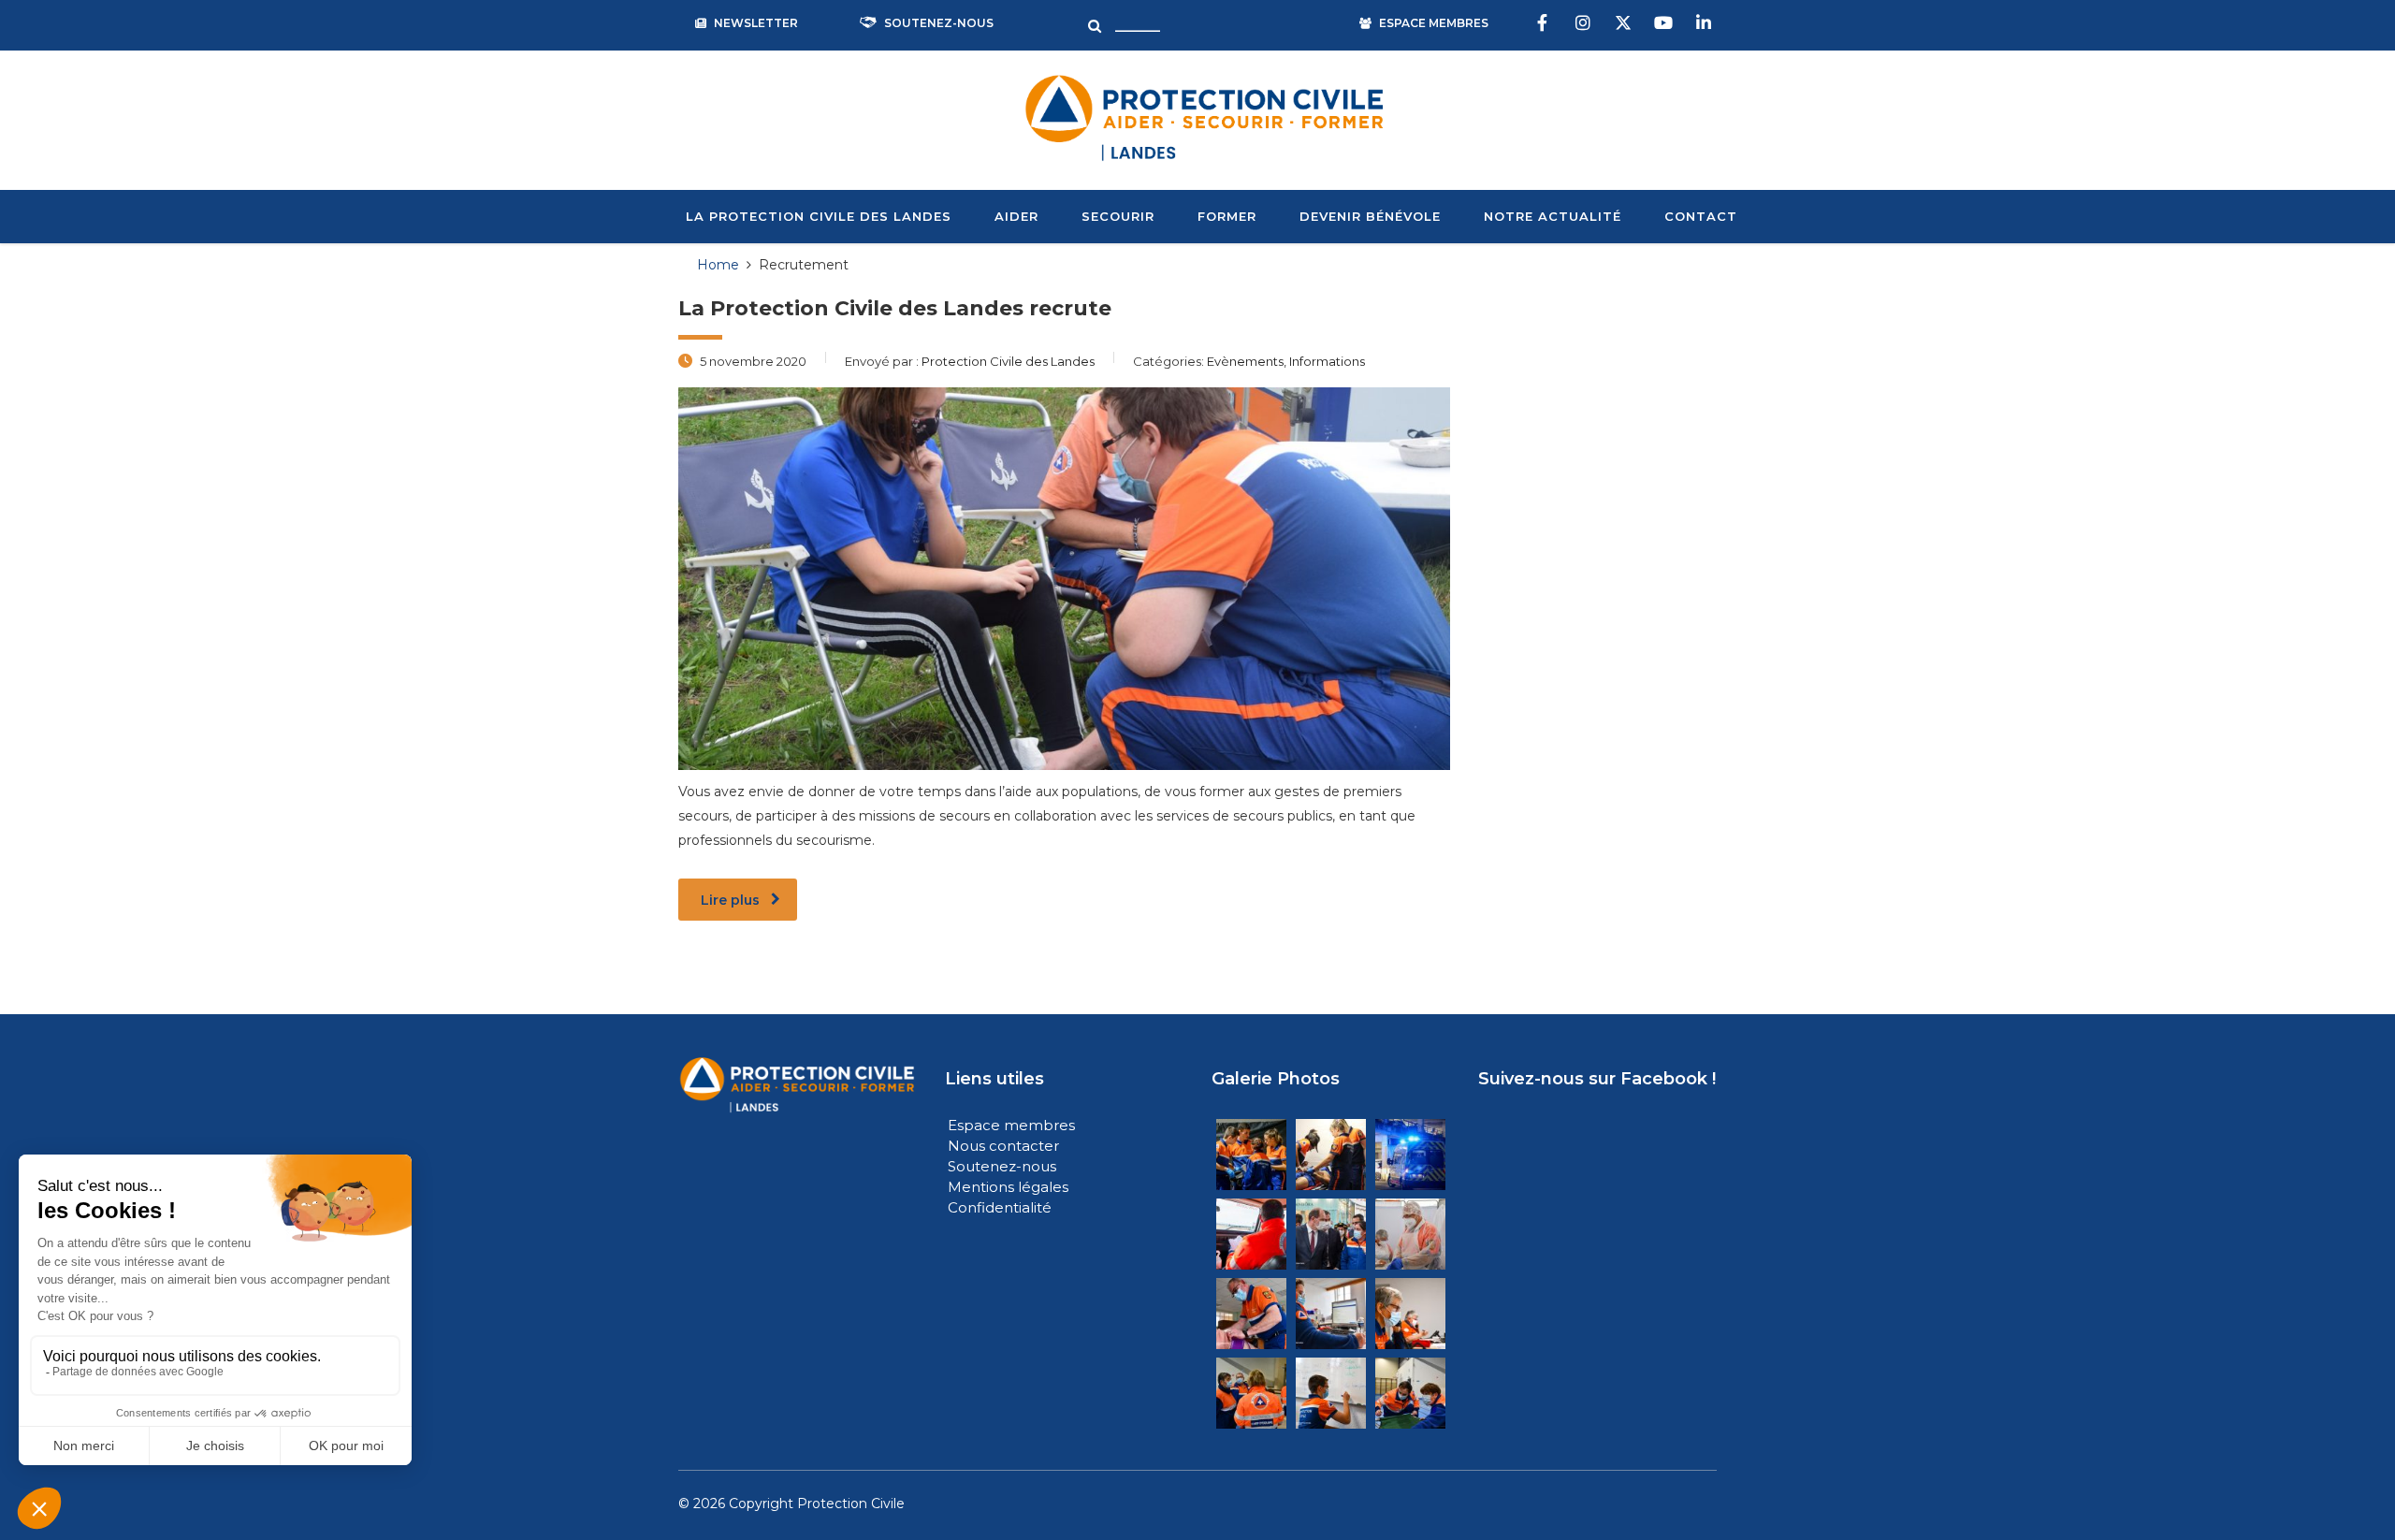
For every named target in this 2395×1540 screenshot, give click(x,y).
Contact (1701, 216)
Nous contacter (1003, 1146)
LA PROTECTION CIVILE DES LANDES (819, 216)
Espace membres (1011, 1125)
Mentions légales (1008, 1187)
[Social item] (1545, 23)
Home (718, 265)
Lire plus (730, 900)
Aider (1016, 216)
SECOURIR (1118, 216)
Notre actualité (1553, 216)
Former (1227, 216)
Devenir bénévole (1370, 216)
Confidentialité (1000, 1207)
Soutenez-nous (1004, 1166)
